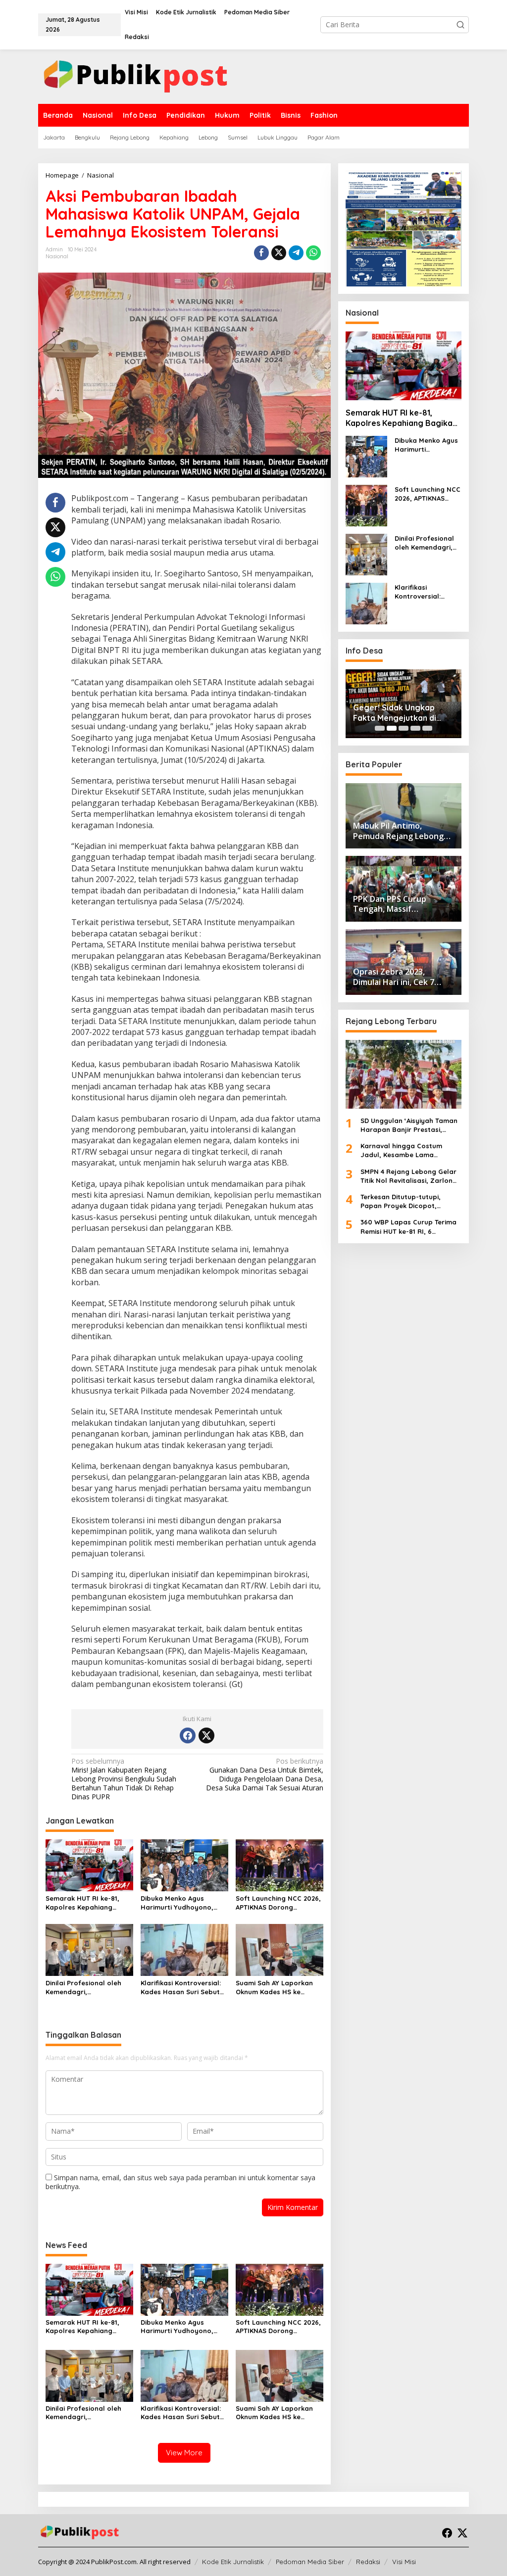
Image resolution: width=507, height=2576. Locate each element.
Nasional (57, 256)
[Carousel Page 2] (392, 728)
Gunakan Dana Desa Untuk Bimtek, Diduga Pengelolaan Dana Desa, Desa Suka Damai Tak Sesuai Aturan (264, 1775)
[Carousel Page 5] (427, 728)
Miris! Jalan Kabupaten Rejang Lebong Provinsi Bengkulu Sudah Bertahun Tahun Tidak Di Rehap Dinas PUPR (124, 1779)
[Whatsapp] (313, 253)
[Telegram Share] (296, 253)
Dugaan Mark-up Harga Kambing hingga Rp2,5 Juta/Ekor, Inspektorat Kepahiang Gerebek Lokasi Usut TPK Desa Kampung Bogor (428, 713)
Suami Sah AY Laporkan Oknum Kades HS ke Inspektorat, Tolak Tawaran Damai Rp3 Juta (277, 1988)
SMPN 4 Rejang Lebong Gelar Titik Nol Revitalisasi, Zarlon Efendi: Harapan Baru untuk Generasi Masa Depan (408, 1176)
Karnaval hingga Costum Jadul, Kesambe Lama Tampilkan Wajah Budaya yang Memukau (403, 1150)
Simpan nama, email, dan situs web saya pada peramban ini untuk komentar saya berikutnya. (180, 2182)
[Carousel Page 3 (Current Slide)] (404, 728)
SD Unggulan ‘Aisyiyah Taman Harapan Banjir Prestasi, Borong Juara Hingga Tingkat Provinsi (410, 1125)
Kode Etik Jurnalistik (233, 2562)
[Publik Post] (135, 76)
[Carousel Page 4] (415, 728)
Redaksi (368, 2562)
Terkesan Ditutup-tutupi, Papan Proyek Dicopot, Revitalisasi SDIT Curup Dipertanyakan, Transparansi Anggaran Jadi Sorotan (409, 1201)
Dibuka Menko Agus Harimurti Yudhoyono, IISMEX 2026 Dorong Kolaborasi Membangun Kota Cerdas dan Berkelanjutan (180, 1903)
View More (184, 2453)
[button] (460, 25)
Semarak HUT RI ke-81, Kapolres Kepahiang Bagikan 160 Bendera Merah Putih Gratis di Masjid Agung (82, 1903)
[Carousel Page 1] (380, 728)
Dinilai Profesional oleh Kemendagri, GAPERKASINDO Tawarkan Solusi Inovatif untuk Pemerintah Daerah (87, 1988)
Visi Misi (404, 2562)
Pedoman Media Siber (310, 2562)
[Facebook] (188, 1735)
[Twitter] (206, 1735)
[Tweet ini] (279, 253)
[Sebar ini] (261, 253)
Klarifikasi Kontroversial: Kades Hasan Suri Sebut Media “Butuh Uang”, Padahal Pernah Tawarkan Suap (184, 1988)
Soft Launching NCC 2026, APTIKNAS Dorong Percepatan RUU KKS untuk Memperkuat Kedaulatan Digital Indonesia (278, 1903)
